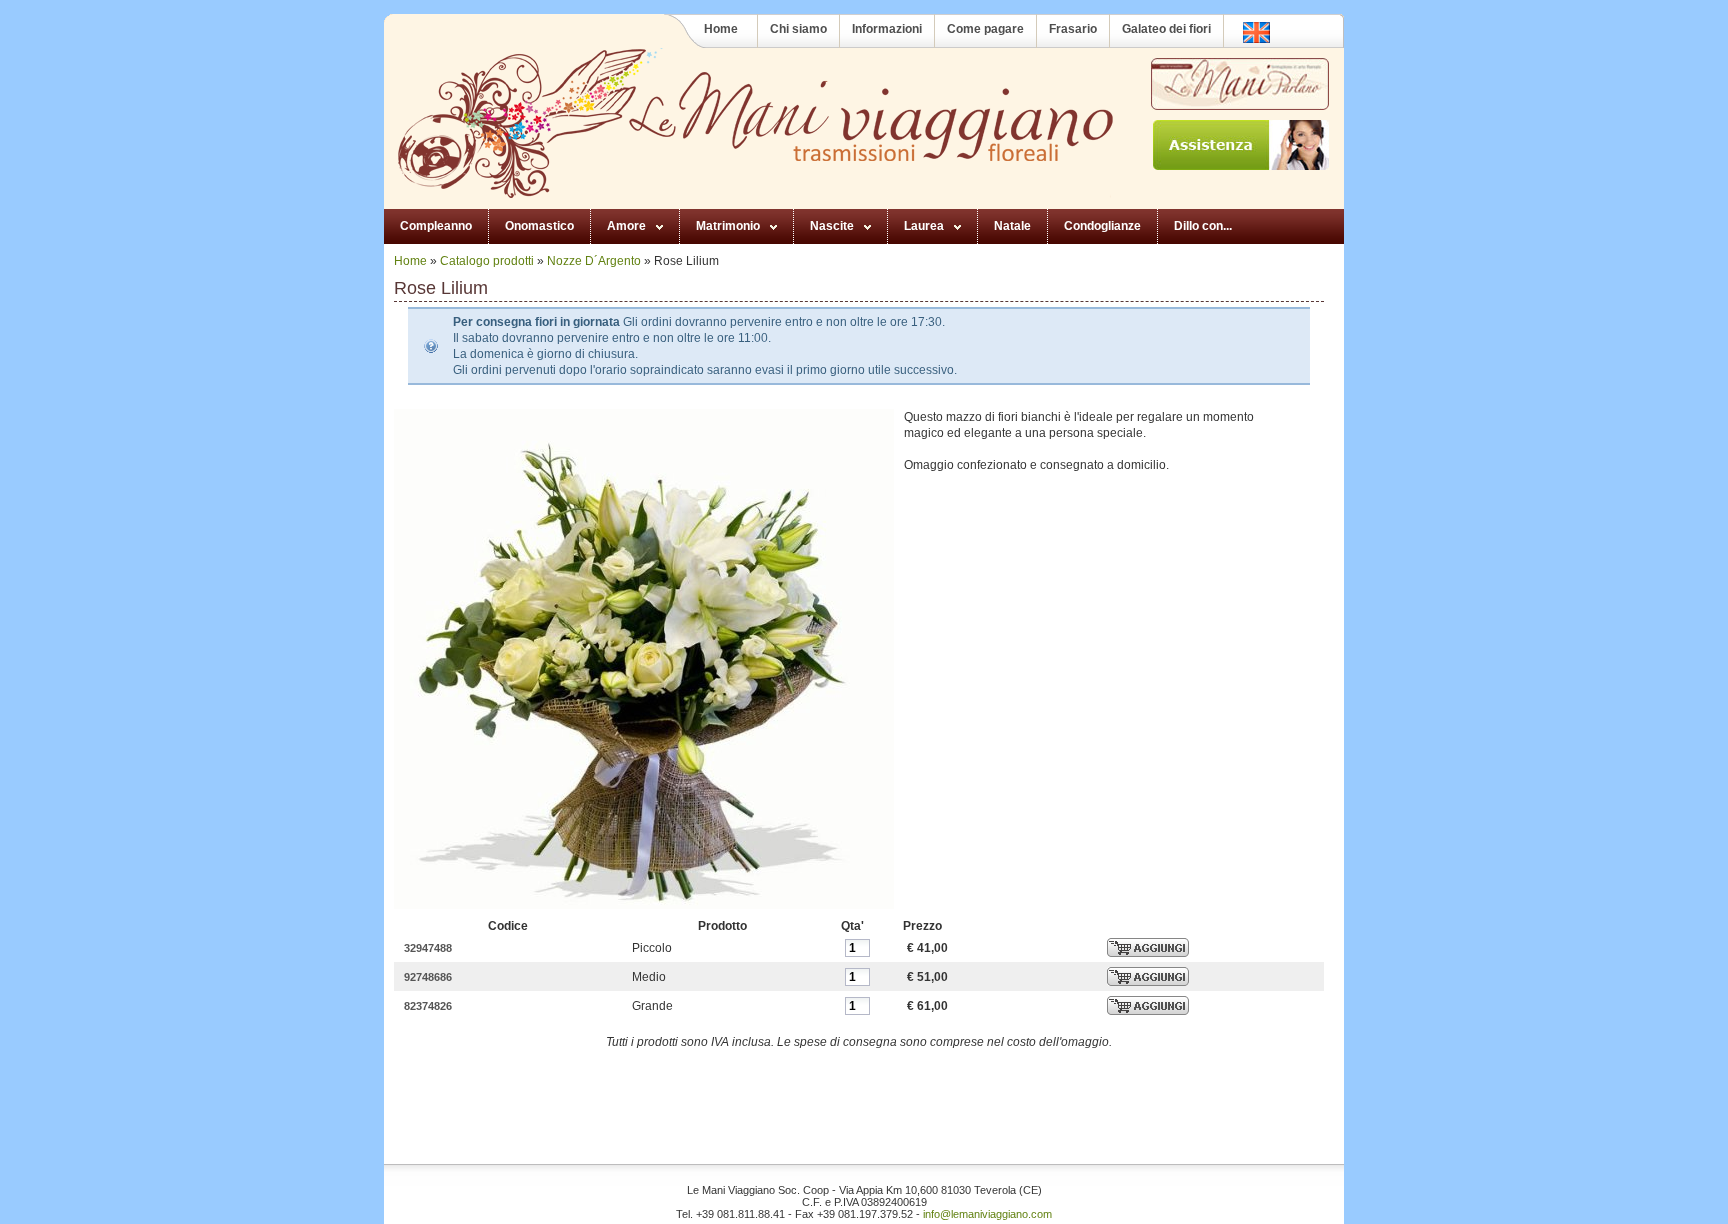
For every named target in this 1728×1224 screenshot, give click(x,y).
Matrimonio (728, 226)
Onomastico (539, 226)
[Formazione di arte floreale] (1239, 84)
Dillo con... (1203, 226)
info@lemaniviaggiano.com (987, 1214)
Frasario (1073, 29)
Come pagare (985, 29)
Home (721, 29)
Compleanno (436, 226)
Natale (1012, 226)
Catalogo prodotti (487, 261)
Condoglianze (1102, 226)
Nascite (832, 226)
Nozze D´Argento (594, 261)
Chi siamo (798, 29)
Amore (626, 226)
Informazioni (887, 29)
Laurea (924, 226)
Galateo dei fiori (1166, 29)
